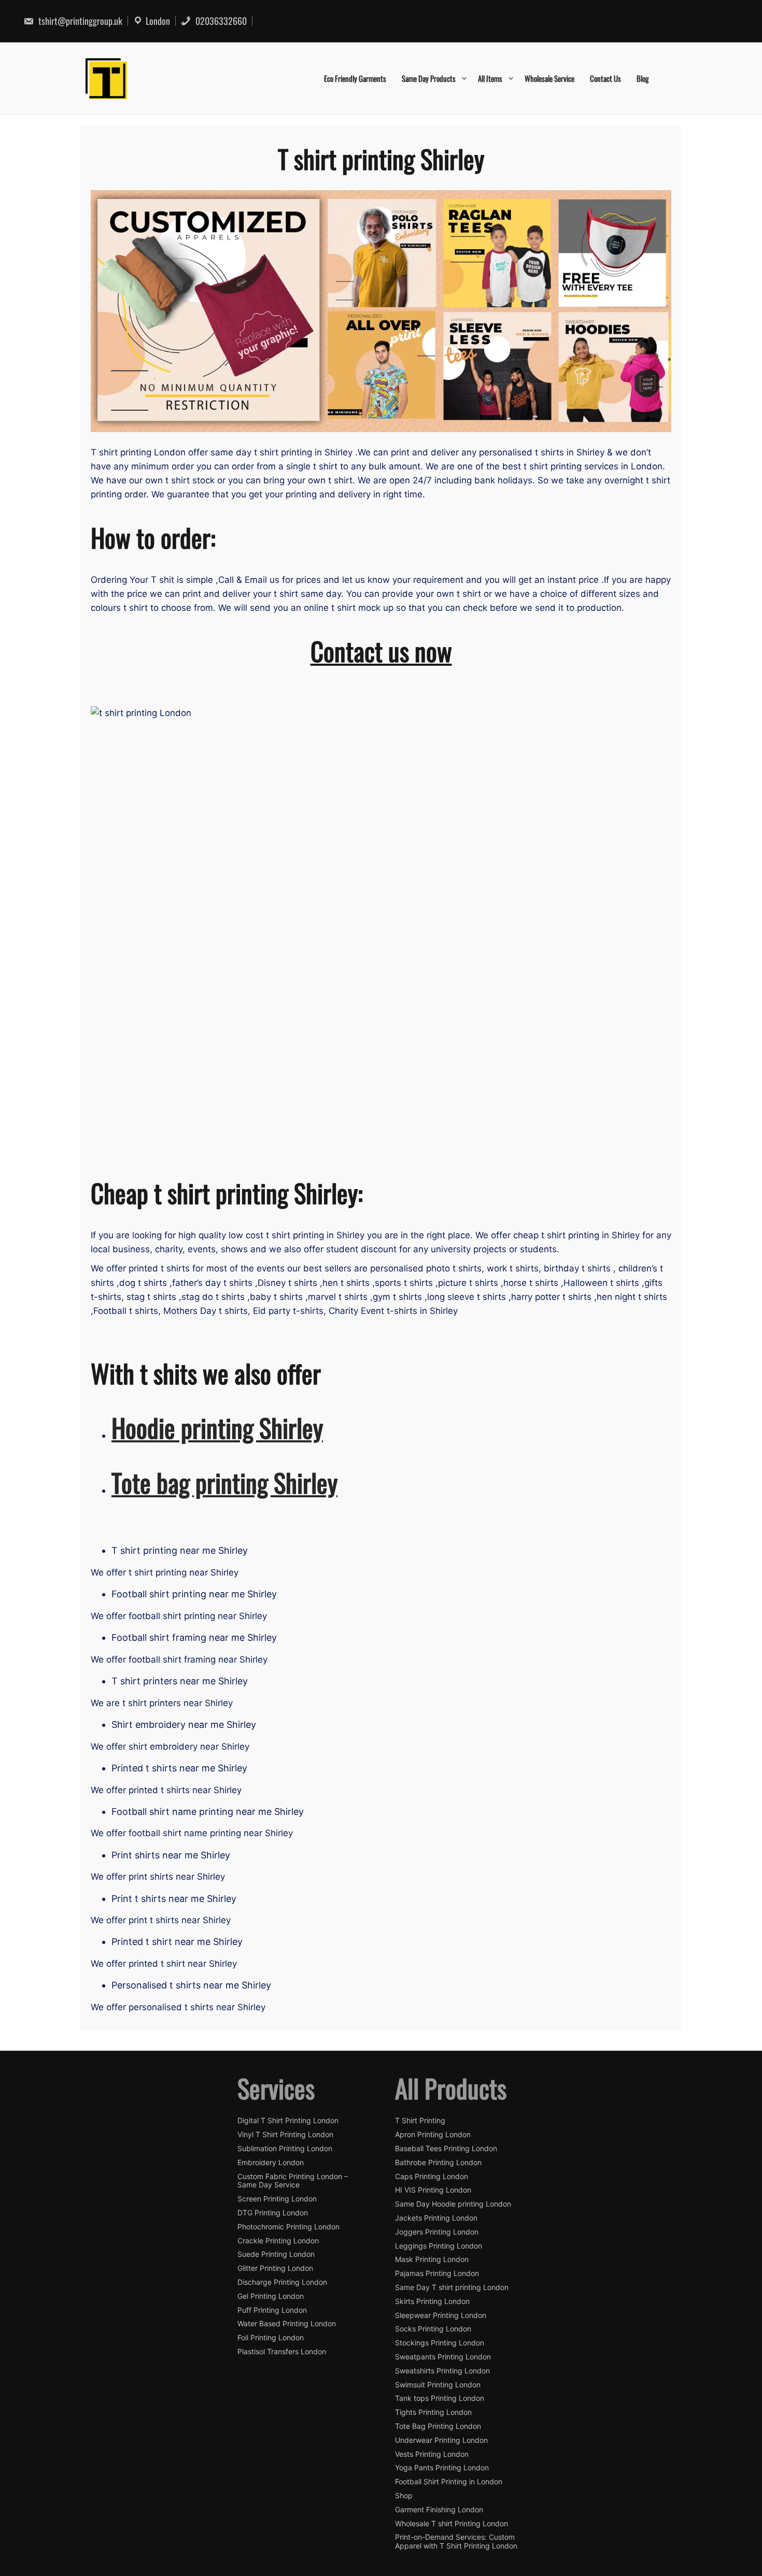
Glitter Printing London (275, 2268)
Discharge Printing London (282, 2282)
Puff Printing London (272, 2310)
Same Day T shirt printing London (452, 2287)
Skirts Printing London (432, 2301)
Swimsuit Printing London (438, 2385)
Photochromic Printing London (288, 2227)
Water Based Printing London (287, 2324)
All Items (490, 78)
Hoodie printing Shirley (217, 1427)
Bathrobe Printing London (438, 2163)
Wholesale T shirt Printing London (451, 2524)
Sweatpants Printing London (443, 2357)
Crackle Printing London (278, 2241)
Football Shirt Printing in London (449, 2482)
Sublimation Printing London (285, 2149)
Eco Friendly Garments (355, 78)
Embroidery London (271, 2163)
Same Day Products (429, 78)
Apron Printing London (433, 2135)
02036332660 (220, 21)
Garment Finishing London (439, 2510)
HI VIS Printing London (433, 2190)
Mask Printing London (432, 2259)
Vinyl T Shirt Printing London (285, 2135)
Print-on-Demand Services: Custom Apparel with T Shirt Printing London (456, 2542)
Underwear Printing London (441, 2440)
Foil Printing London (271, 2338)
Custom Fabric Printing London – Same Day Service (293, 2181)
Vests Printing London (432, 2454)
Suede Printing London (276, 2254)
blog (643, 78)
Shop (404, 2496)
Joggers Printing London (437, 2232)
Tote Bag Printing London (438, 2426)
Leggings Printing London (439, 2246)
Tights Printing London (433, 2412)
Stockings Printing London (440, 2343)
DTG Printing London (273, 2213)
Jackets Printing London (436, 2218)
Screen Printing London (277, 2199)
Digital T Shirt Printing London (288, 2121)
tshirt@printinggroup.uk (79, 21)
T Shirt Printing (420, 2121)
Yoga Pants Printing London (442, 2468)
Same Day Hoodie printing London (453, 2204)
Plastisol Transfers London (282, 2352)
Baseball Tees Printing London (446, 2149)
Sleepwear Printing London (441, 2315)
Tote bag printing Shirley (224, 1482)
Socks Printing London (433, 2329)
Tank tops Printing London (440, 2398)
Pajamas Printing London (437, 2273)
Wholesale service (549, 78)
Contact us (605, 78)
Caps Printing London (432, 2177)
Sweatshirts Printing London (442, 2371)
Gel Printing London (271, 2296)
